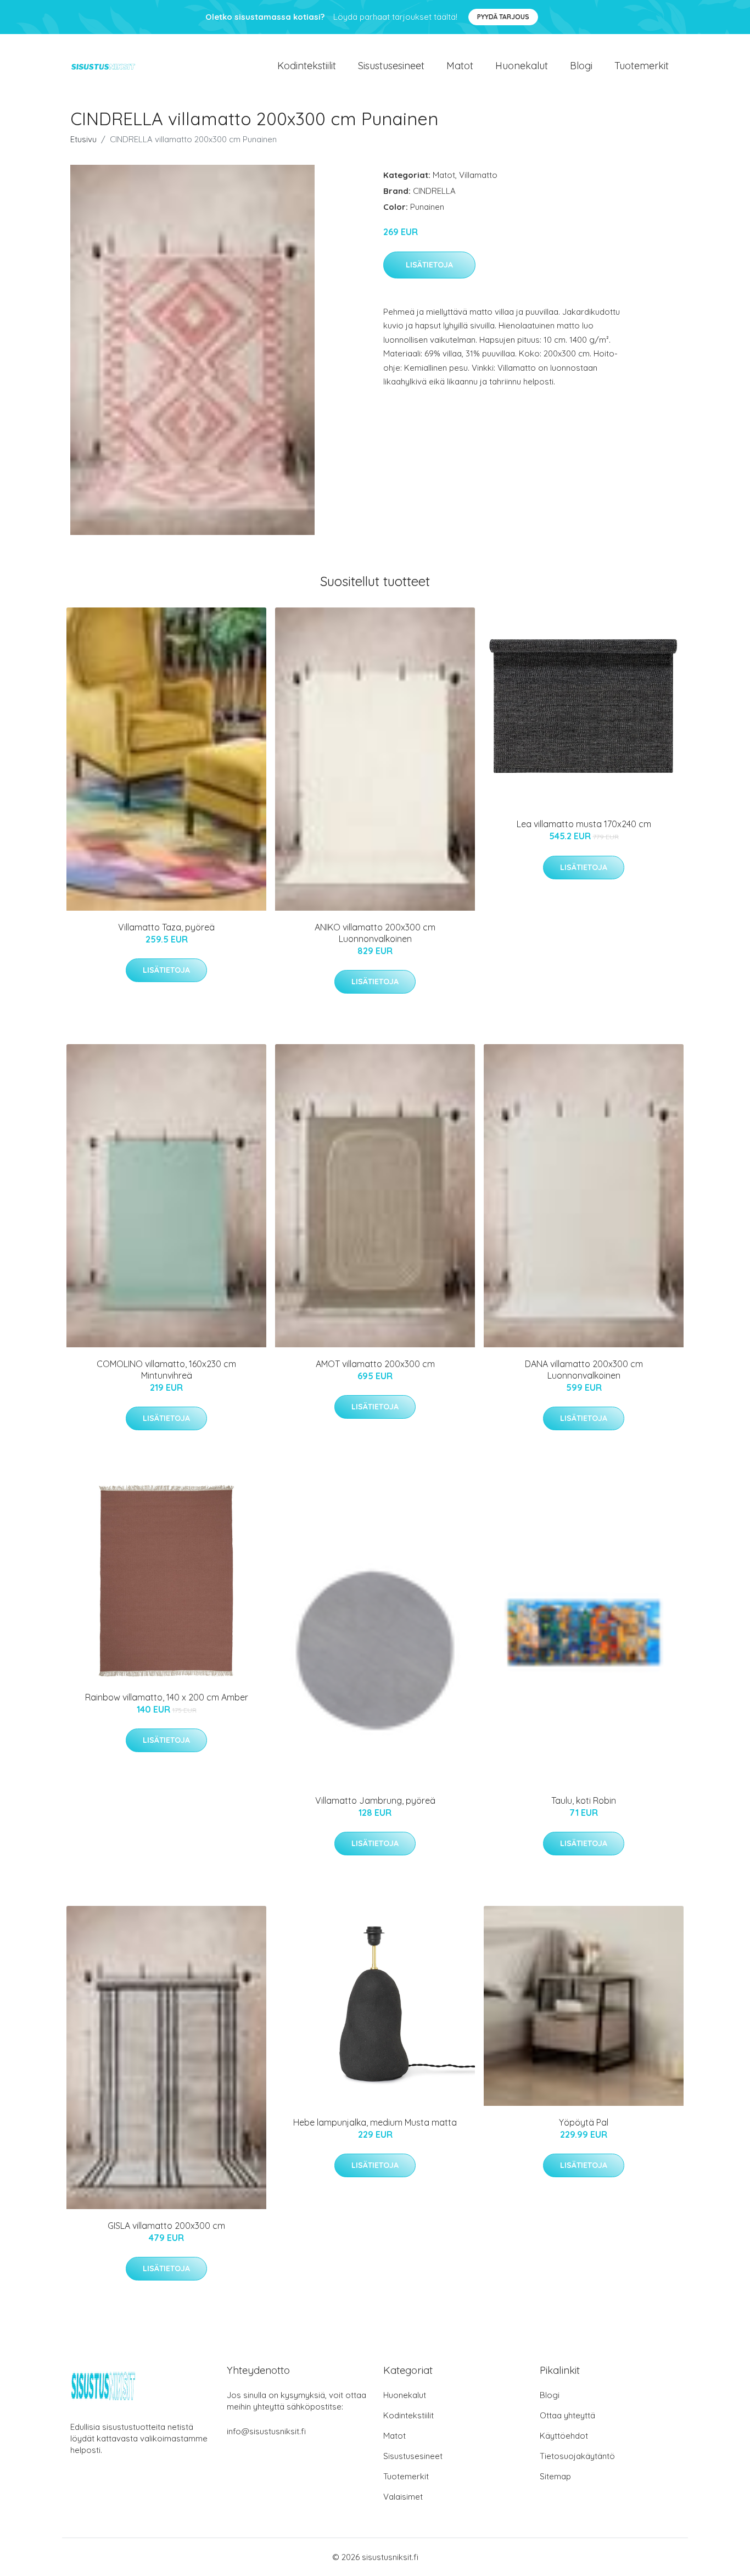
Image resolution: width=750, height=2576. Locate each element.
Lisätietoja (429, 265)
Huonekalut (522, 66)
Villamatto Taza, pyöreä (166, 927)
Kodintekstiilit (307, 66)
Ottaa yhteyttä (567, 2415)
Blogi (581, 66)
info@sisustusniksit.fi (266, 2431)
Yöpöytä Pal (584, 2122)
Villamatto (478, 175)
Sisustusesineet (391, 66)
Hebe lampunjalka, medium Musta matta (375, 2122)
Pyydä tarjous (503, 17)
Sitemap (555, 2476)
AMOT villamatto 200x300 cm (375, 1364)
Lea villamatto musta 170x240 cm (584, 824)
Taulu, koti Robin (584, 1800)
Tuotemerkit (642, 66)
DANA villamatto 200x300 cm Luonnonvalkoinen (584, 1370)
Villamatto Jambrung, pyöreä (375, 1800)
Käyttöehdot (564, 2436)
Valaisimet (403, 2497)
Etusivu (83, 139)
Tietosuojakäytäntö (577, 2456)
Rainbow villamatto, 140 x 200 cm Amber (167, 1697)
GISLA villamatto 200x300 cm (166, 2226)
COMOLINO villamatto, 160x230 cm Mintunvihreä (166, 1370)
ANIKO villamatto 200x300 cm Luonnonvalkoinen (375, 933)
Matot (460, 66)
